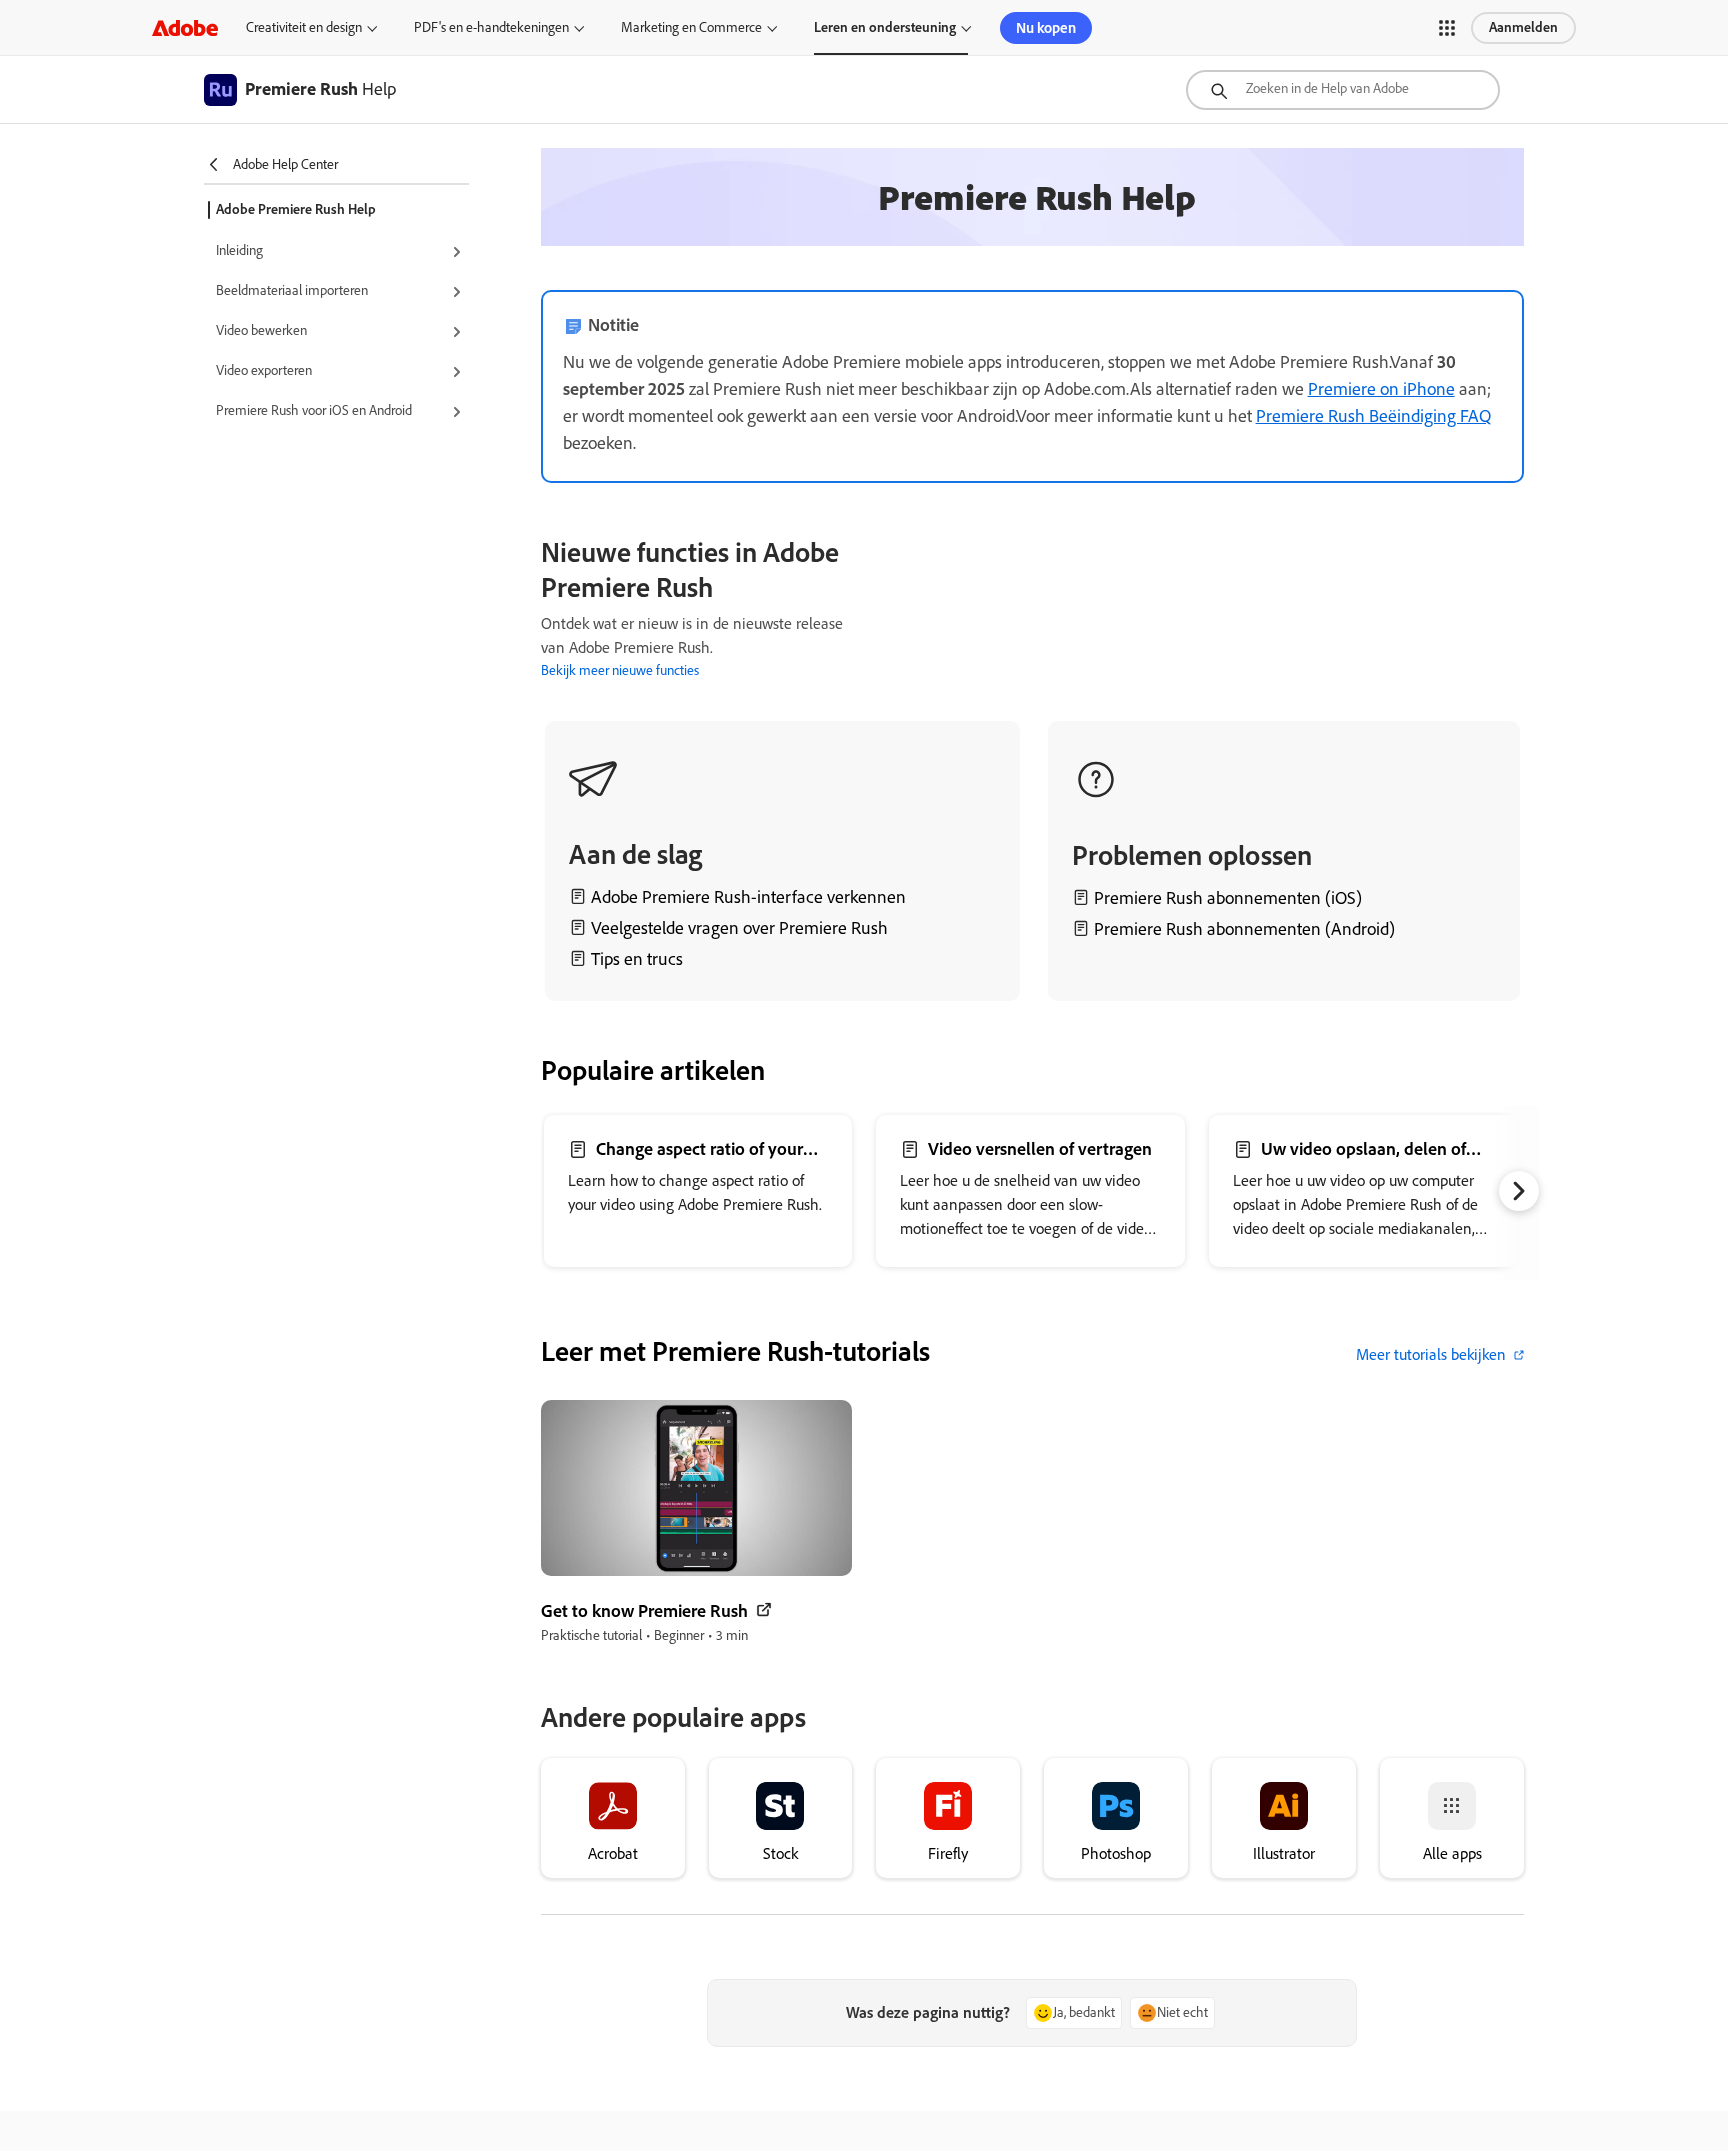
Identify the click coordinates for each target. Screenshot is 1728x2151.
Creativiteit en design (304, 27)
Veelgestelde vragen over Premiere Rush (739, 928)
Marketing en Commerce (691, 27)
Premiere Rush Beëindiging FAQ (1373, 416)
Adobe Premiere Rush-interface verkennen (748, 897)
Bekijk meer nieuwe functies (620, 670)
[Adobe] (185, 27)
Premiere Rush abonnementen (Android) (1244, 929)
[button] (1447, 28)
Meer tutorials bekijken (1431, 1354)
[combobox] (1343, 90)
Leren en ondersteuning (885, 27)
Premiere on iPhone (1381, 389)
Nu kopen (1046, 28)
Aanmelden (1523, 27)
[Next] (1519, 608)
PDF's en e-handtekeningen (491, 27)
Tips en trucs (637, 959)
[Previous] (880, 608)
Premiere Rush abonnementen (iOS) (1228, 898)
